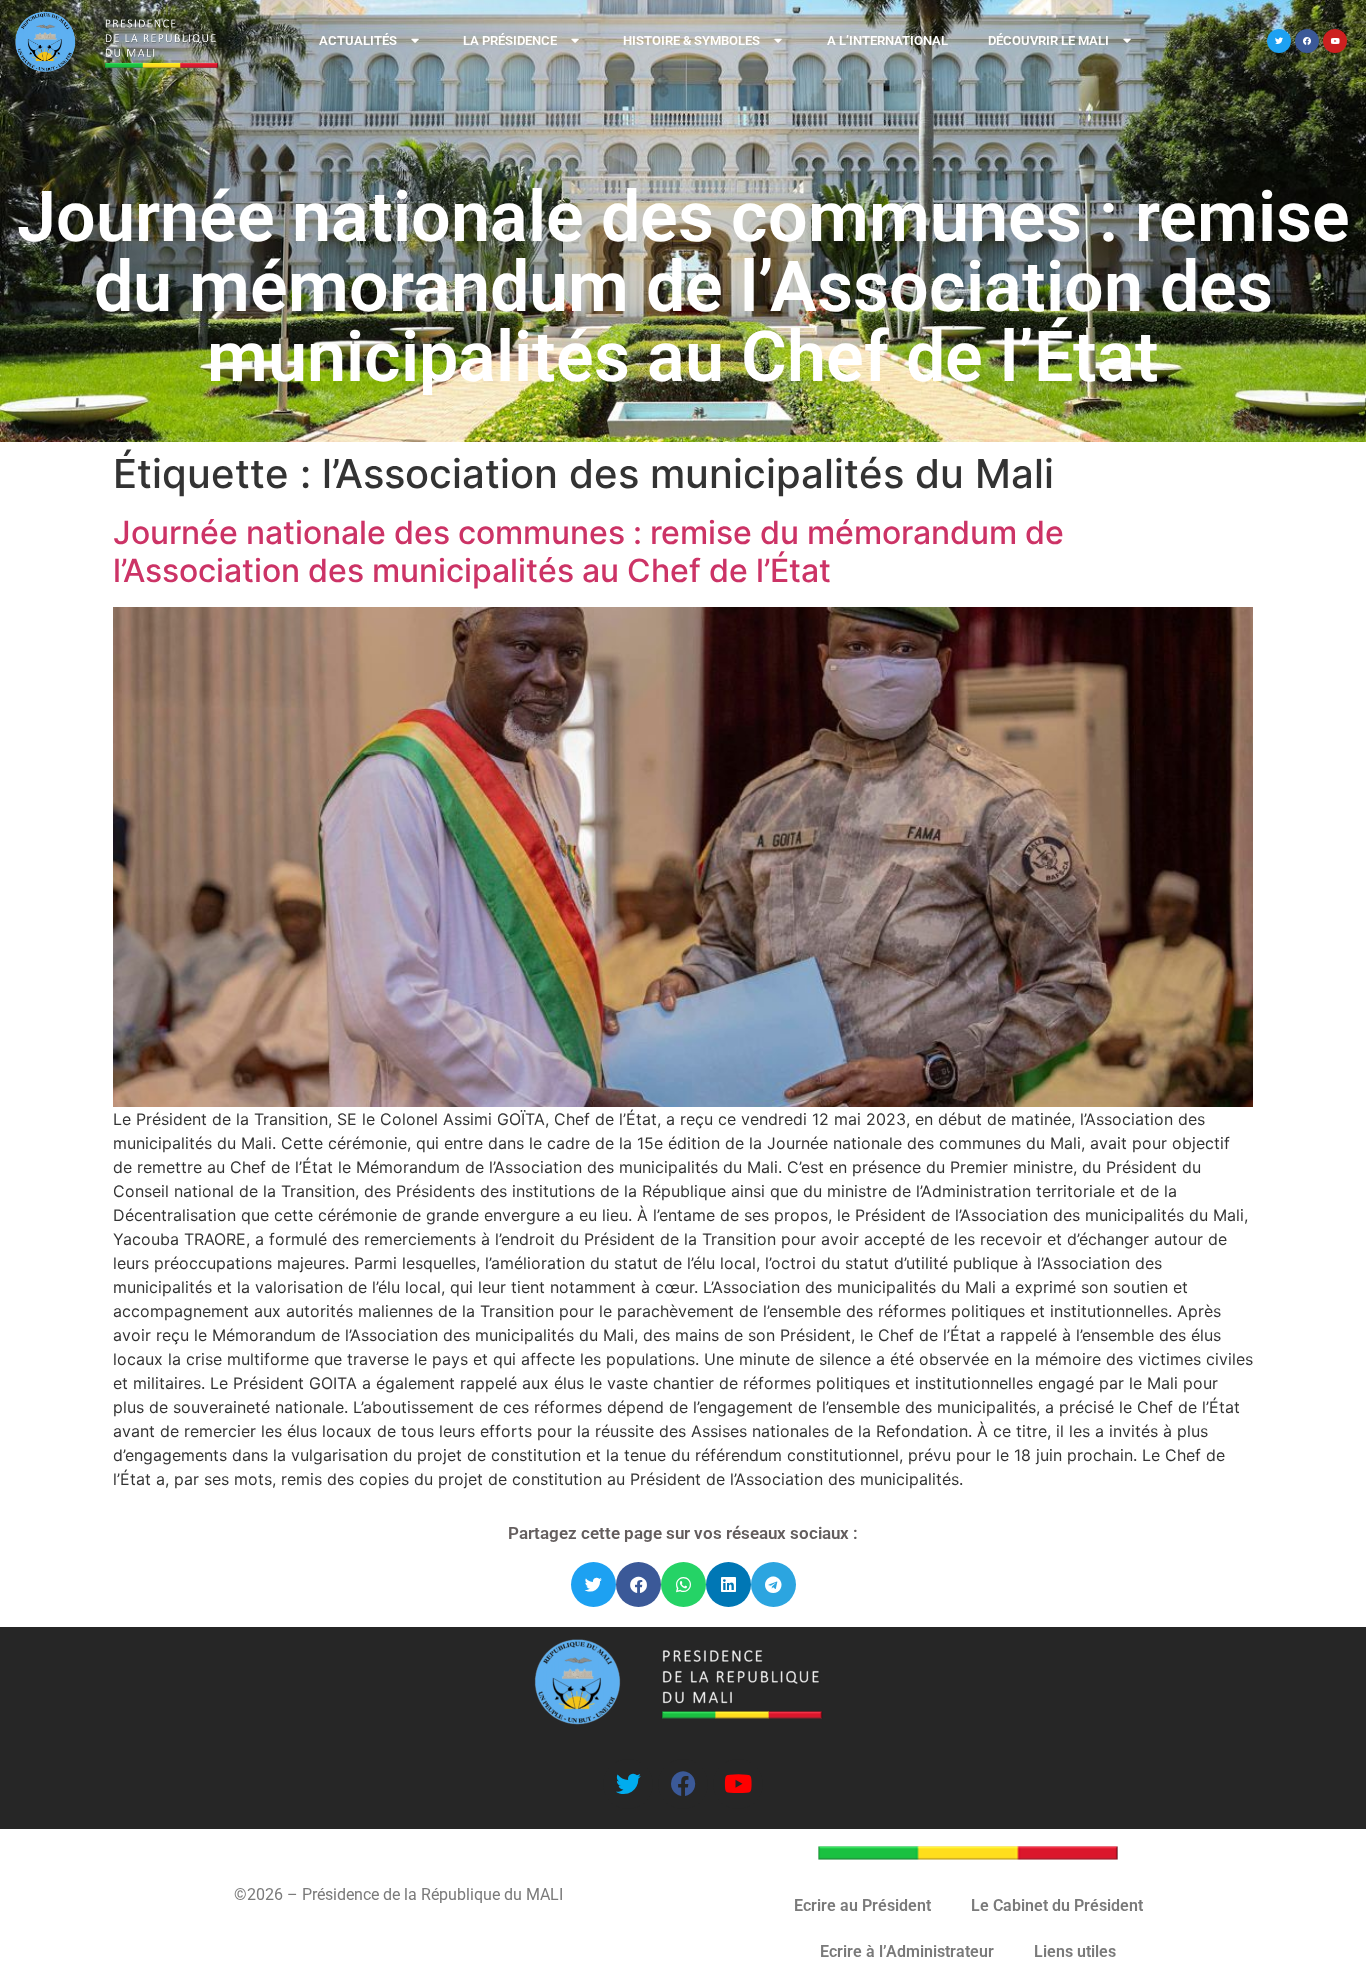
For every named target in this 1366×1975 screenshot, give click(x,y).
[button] (593, 1584)
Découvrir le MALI (1048, 40)
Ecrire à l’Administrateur (907, 1951)
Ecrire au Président (862, 1905)
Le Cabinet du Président (1057, 1905)
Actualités (358, 40)
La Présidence (510, 40)
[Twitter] (1279, 41)
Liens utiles (1075, 1951)
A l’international (887, 40)
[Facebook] (1307, 41)
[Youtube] (1335, 41)
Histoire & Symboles (691, 40)
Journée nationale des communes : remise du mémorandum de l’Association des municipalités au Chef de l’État (588, 551)
